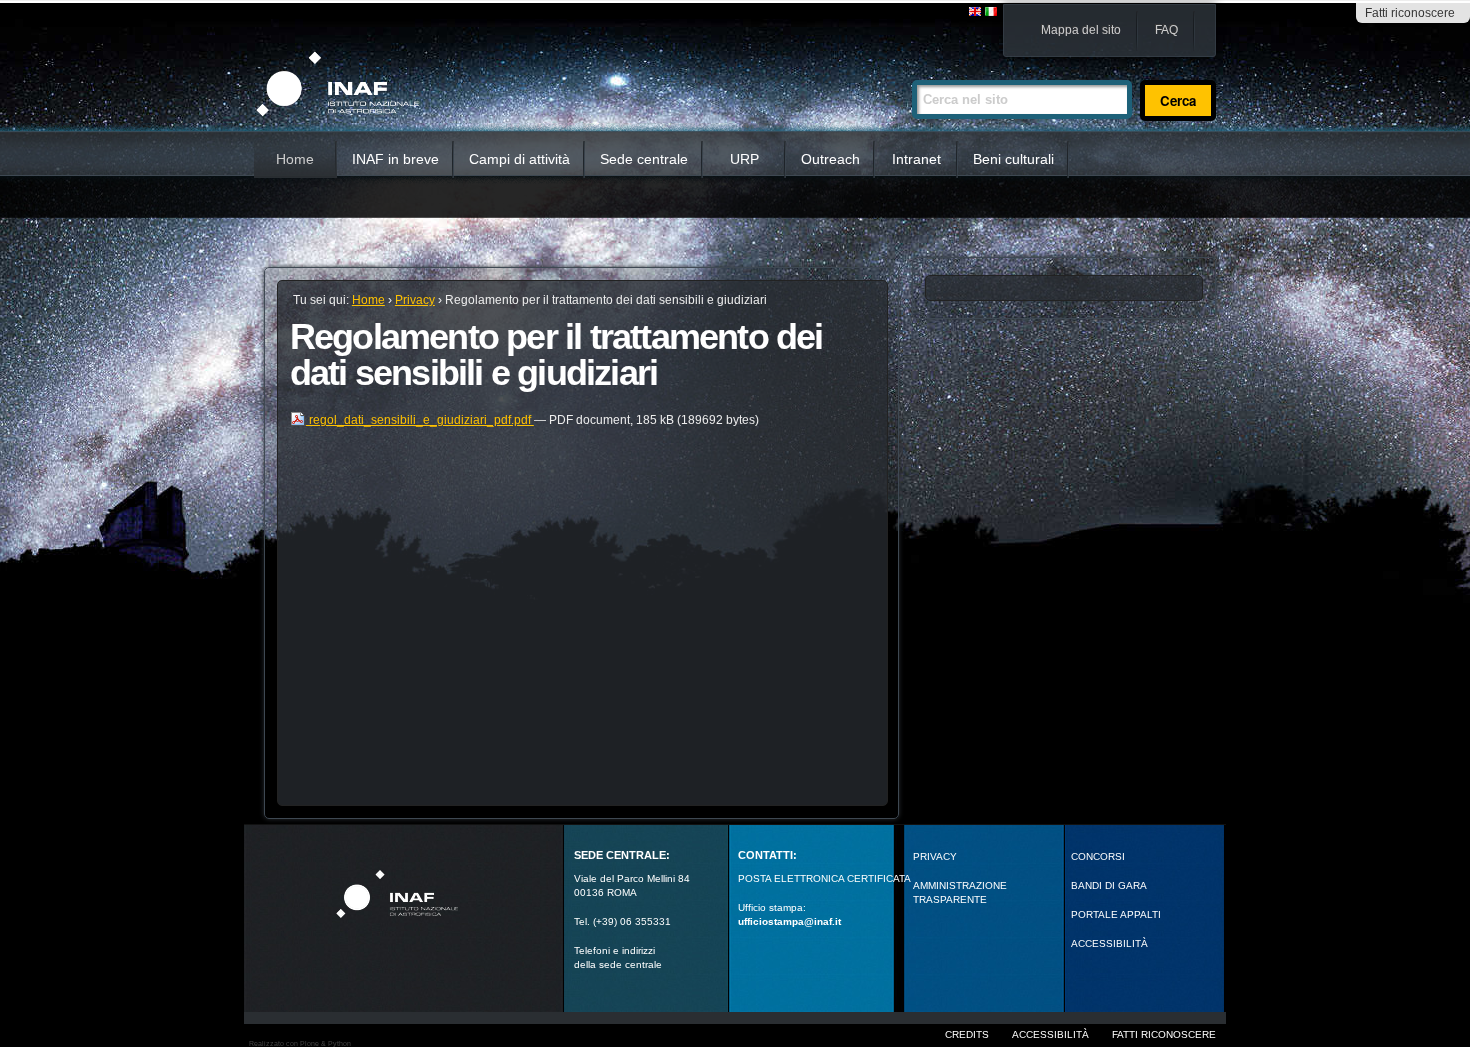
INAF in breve (395, 159)
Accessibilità (1050, 1034)
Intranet (916, 159)
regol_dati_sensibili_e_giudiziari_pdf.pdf (420, 420)
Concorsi (1098, 856)
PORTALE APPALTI (1116, 914)
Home (295, 159)
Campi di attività (519, 159)
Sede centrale (644, 159)
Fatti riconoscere (1410, 13)
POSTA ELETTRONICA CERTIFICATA (824, 878)
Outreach (830, 159)
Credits (967, 1034)
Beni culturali (1013, 159)
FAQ (1166, 30)
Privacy (415, 300)
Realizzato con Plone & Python (300, 1043)
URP (744, 159)
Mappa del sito (1081, 30)
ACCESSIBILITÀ (1109, 943)
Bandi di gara (1109, 885)
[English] (976, 12)
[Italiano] (991, 12)
